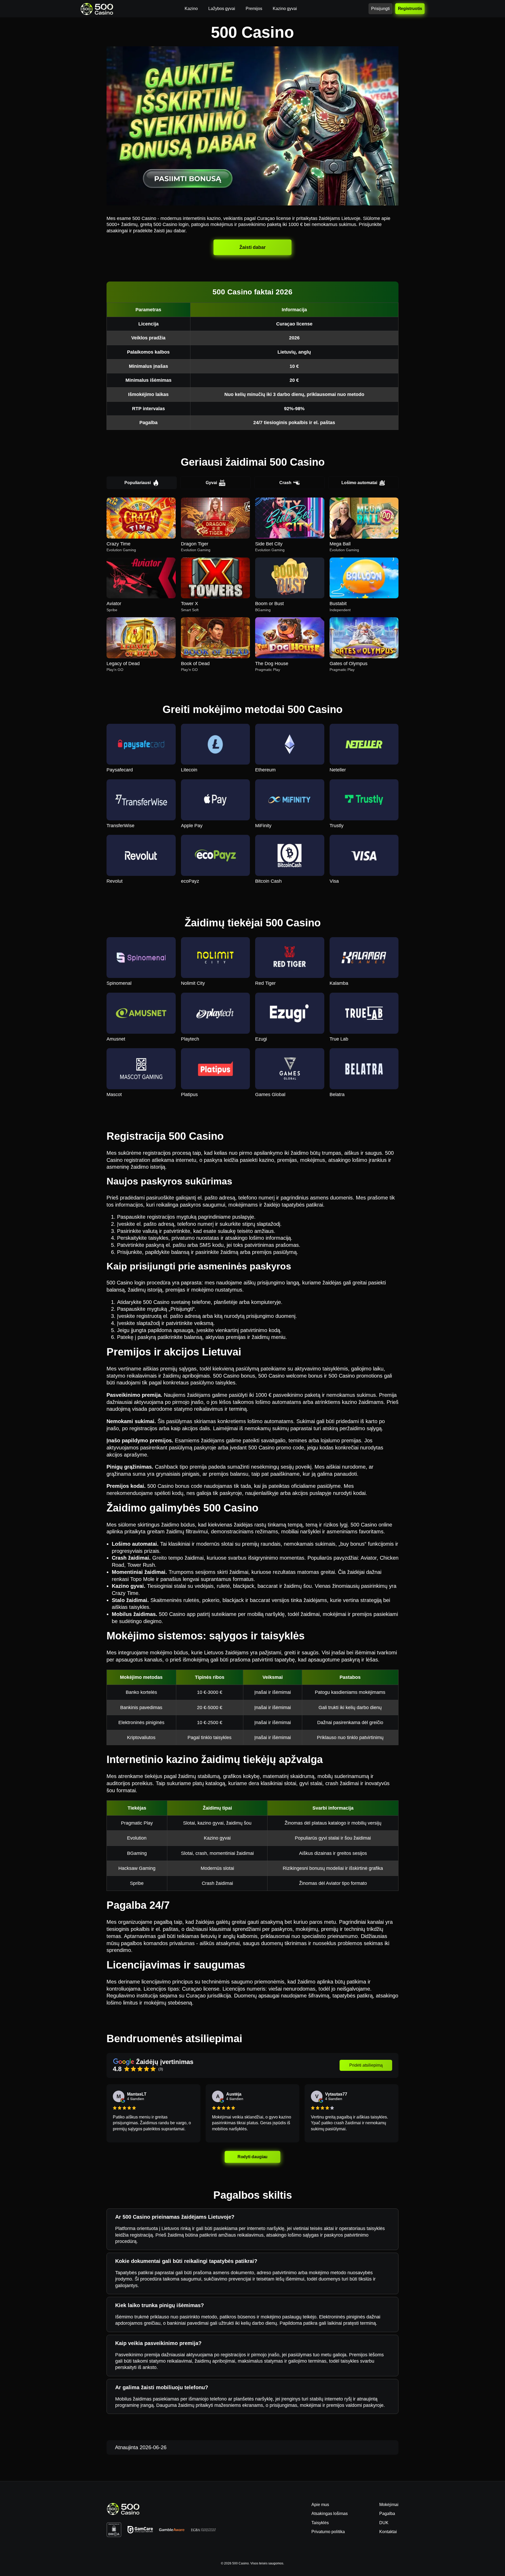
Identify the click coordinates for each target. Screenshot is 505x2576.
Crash (285, 483)
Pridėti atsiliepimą (366, 2065)
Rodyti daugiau (252, 2157)
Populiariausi (138, 483)
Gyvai (211, 483)
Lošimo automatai (359, 483)
